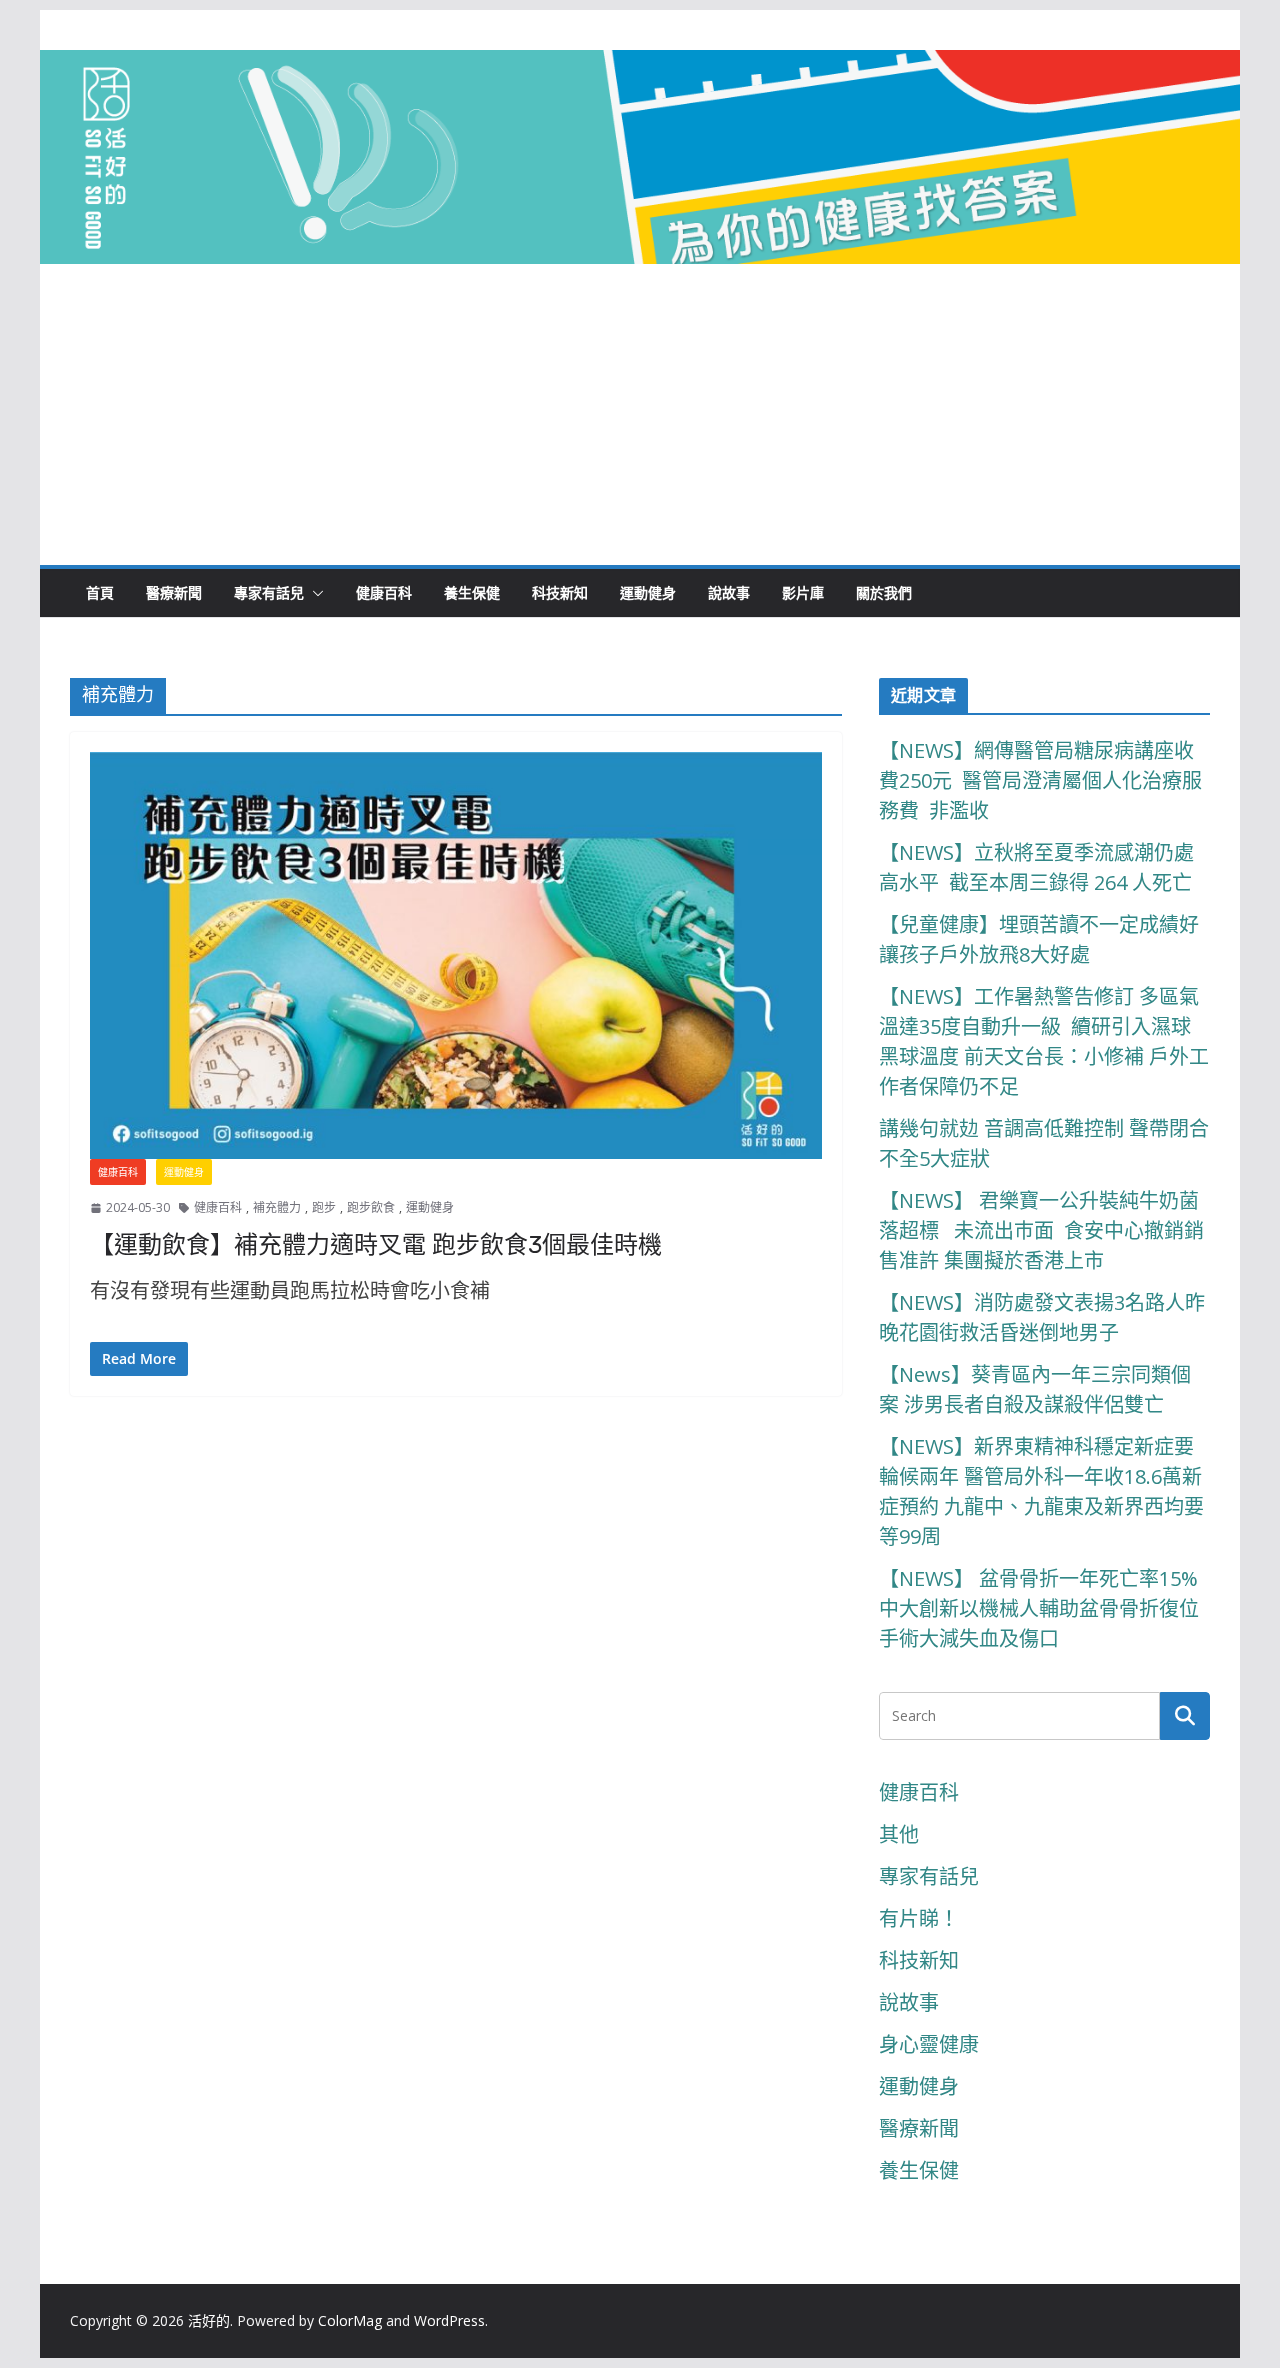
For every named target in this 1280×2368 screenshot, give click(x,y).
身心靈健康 (929, 2044)
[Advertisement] (640, 415)
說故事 (729, 592)
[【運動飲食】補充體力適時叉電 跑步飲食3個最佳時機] (456, 955)
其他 (899, 1834)
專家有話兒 (269, 592)
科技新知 (560, 592)
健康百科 (384, 592)
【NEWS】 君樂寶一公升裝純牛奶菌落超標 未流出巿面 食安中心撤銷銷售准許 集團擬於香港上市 (1041, 1230)
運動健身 (648, 592)
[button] (314, 593)
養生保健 (472, 592)
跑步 (324, 1207)
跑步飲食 (371, 1207)
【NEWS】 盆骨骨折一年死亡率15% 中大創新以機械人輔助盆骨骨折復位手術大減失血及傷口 (1041, 1608)
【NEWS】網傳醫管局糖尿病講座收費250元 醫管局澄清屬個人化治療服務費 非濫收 (1040, 780)
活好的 (209, 2320)
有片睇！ (919, 1918)
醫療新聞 (174, 592)
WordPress (449, 2320)
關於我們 (884, 592)
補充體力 (277, 1207)
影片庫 (803, 592)
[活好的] (640, 67)
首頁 (100, 592)
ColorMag (350, 2320)
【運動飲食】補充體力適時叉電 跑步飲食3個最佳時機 (376, 1245)
